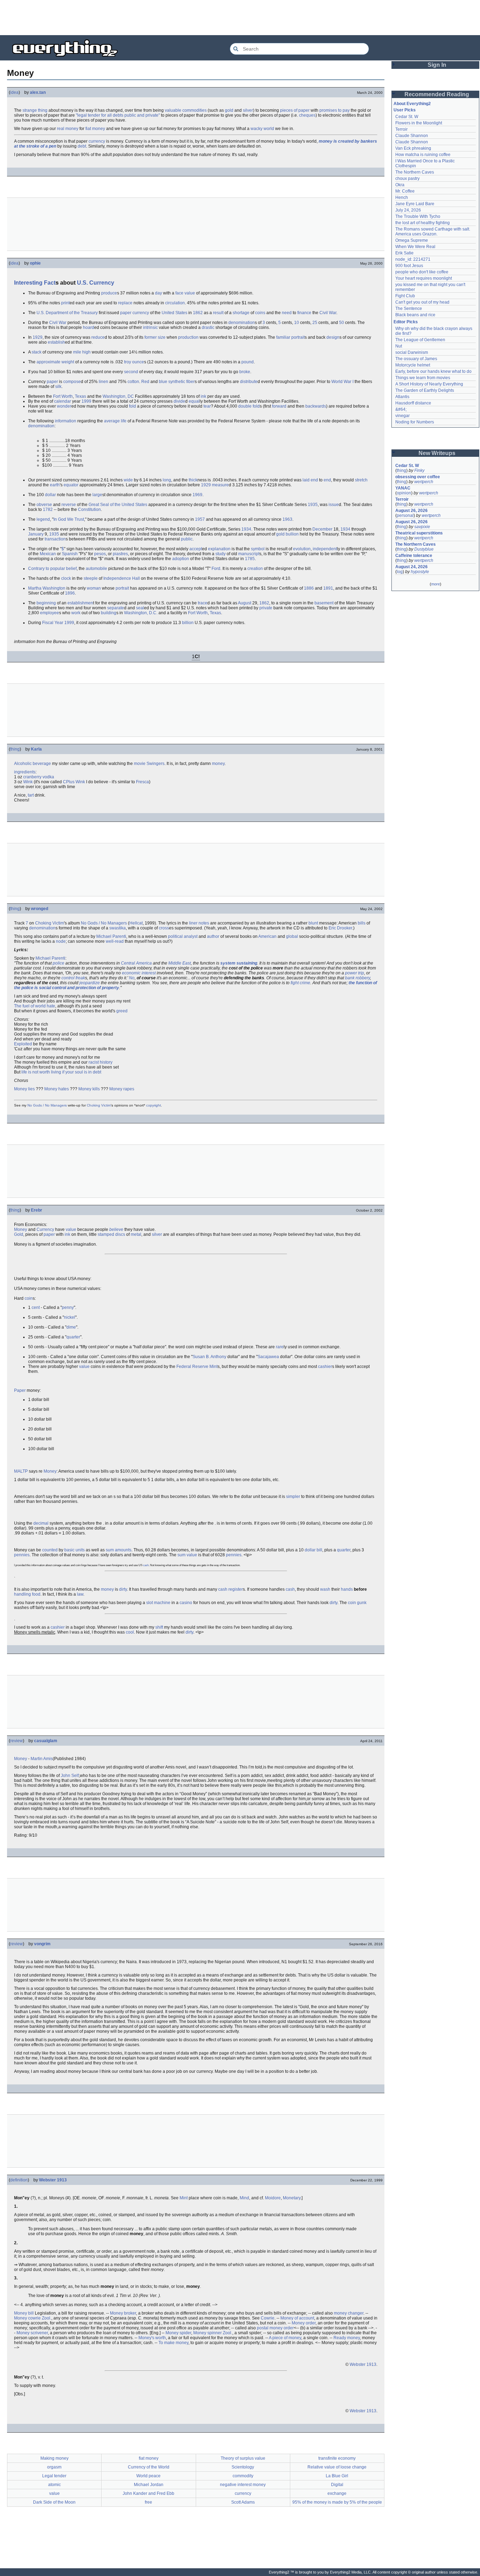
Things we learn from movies (423, 378)
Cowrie (268, 2318)
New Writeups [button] (437, 453)
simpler (293, 1497)
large (97, 495)
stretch (361, 480)
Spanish (70, 554)
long (167, 480)
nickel (70, 1317)
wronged (40, 909)
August (245, 603)
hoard (89, 327)
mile (77, 352)
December (322, 529)
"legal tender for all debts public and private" (118, 115)
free (148, 2502)
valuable (173, 110)
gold (229, 110)
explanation (219, 549)
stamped (106, 1234)
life (124, 421)
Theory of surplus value (243, 2458)
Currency (102, 283)
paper (126, 313)
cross (164, 928)
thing (15, 749)
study (220, 554)
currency (97, 141)
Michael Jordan (149, 2485)
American (267, 936)
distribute (249, 382)
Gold (19, 1234)
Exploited (23, 1044)
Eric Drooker (340, 928)
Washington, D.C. (141, 613)
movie (140, 764)
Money (21, 1229)
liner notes (199, 923)
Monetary (292, 2198)
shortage (241, 313)
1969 (197, 495)
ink (203, 396)
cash (146, 1565)
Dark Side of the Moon (54, 2502)
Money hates (57, 1089)
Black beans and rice (415, 315)
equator (71, 485)
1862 (198, 313)
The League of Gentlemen (420, 340)
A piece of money (285, 2338)
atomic (54, 2485)
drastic (208, 327)
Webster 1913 (53, 2180)
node (61, 941)
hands (347, 1589)
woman (94, 588)
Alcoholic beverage (33, 764)
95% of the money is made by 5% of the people (337, 2502)
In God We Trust (69, 519)
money (218, 764)
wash (325, 1589)
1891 (328, 588)
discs (120, 1234)
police (59, 963)
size (162, 337)
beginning (46, 603)
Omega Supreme (412, 240)
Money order (304, 2323)
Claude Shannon (412, 136)
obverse (44, 505)
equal (194, 401)
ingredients (25, 772)
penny (68, 1308)
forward (279, 406)
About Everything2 (412, 104)
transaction (55, 539)
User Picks (405, 110)
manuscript (249, 554)
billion (188, 623)
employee (50, 613)
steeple (91, 578)
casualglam (46, 1741)
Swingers (155, 764)
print (65, 303)
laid (306, 480)
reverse (69, 505)
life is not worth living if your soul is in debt (61, 1072)
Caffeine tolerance (414, 556)
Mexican (48, 554)
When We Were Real (415, 247)
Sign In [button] (437, 65)
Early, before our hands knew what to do (433, 371)
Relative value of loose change (337, 2467)
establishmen (80, 603)
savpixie (422, 527)
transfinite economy (337, 2458)
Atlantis (402, 397)
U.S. (82, 283)
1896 (70, 593)
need (287, 313)
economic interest (139, 973)
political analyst (183, 936)
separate (116, 608)
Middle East (180, 963)
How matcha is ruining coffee (423, 155)
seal (140, 608)
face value (185, 293)
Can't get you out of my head (422, 302)
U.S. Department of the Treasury (67, 313)
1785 (250, 559)
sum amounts (119, 1550)
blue (163, 382)
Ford (216, 569)
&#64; (401, 409)
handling (22, 1594)
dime (71, 1327)
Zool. (47, 2318)
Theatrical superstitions (419, 533)
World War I (342, 382)
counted (50, 1550)
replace (125, 303)
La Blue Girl (337, 2476)
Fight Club (405, 296)
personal (405, 515)
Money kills (89, 1089)
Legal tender (54, 2476)
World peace (148, 2476)
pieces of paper (295, 110)
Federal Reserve (192, 1367)
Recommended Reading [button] (437, 94)
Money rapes (122, 1089)
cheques (307, 115)
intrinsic (150, 327)
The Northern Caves (415, 172)
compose (72, 382)
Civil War (328, 313)
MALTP (21, 1471)
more (436, 584)
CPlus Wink (74, 782)
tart (31, 795)
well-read (115, 941)
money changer (349, 2313)
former (151, 337)
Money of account (297, 2318)
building (109, 613)
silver (248, 110)
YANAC (403, 488)
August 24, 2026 (411, 567)
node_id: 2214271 (413, 259)
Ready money (347, 2338)
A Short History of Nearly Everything (429, 384)
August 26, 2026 (411, 511)
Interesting (28, 283)
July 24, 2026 (408, 210)
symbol (258, 549)
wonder (64, 406)
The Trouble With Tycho (418, 216)
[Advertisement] (240, 18)
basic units (74, 1550)
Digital (337, 2485)
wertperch (424, 482)
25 (315, 323)
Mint (213, 1367)
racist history (100, 1062)
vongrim (42, 1944)
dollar (50, 495)
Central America (136, 963)
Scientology (243, 2467)
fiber (190, 382)
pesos (100, 554)
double (245, 406)
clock (66, 578)
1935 (313, 505)
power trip (355, 973)
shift (159, 1627)
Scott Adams (243, 2502)
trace (203, 603)
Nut (399, 346)
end (314, 480)
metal (136, 1234)
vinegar (403, 416)
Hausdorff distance (413, 403)
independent (325, 549)
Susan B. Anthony (209, 1357)
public (187, 539)
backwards (316, 406)
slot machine (158, 1603)
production (188, 337)
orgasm (54, 2467)
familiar (283, 337)
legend (43, 519)
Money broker (123, 2313)
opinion (404, 493)
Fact (50, 283)
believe (116, 1229)
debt (82, 146)
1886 (309, 588)
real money (68, 129)
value (71, 1229)
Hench (402, 197)
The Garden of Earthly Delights (425, 390)
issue (334, 505)
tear (207, 406)
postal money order (275, 2328)
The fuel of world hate (35, 1006)
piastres (120, 554)
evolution (302, 549)
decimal (41, 1523)
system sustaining (239, 963)
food (36, 1594)
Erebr (37, 1210)
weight (68, 362)
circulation (175, 303)
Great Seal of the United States (118, 505)
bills (362, 923)
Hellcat (136, 923)
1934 (246, 529)
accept (196, 549)
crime (305, 983)
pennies (22, 1555)
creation (255, 569)
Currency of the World (149, 2467)
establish (56, 342)
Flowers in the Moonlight (419, 123)
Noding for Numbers (415, 422)
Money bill (24, 2313)
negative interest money (243, 2485)
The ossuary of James (416, 359)
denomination (242, 323)
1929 (38, 337)
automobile (96, 569)
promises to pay (335, 110)
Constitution (89, 510)
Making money (54, 2458)
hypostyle (420, 572)
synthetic (177, 382)
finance (304, 313)
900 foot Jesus (409, 266)
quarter (73, 1337)
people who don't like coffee (422, 272)
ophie (35, 263)
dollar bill (313, 1550)
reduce (98, 337)
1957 (200, 519)
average (112, 421)
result (218, 313)
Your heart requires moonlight (424, 278)
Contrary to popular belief (52, 569)
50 (342, 323)
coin (29, 1298)
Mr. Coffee (405, 191)
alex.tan (38, 92)
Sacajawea (268, 1357)
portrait (298, 337)
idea (14, 92)
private (266, 608)
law (80, 1594)
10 (297, 323)
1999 (86, 401)
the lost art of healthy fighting (423, 223)
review (17, 1741)
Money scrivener (32, 2333)
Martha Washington (47, 588)
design (333, 337)
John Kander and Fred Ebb (148, 2493)
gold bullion (287, 534)
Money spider (178, 2333)
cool (130, 1632)
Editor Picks (406, 322)
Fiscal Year (53, 623)
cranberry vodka (39, 777)
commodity (243, 2476)
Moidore (273, 2198)
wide (128, 480)
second (131, 372)
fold (132, 406)
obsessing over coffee (418, 477)
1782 (48, 510)
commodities (194, 110)
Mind (244, 2198)
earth (55, 485)
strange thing (35, 110)
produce (109, 293)
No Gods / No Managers (104, 923)
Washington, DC (118, 396)
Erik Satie (404, 253)
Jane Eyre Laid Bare (415, 204)
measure (220, 485)
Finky (419, 471)
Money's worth (152, 2338)
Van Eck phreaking (413, 148)
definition (19, 2180)
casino (186, 1603)
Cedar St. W (407, 117)
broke (245, 372)
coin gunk (357, 1603)
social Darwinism (412, 352)
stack (37, 352)
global (292, 936)
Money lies (24, 1089)
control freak (73, 978)
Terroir (401, 129)
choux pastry (407, 179)
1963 (287, 519)
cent (36, 1308)
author (213, 936)
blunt (313, 923)
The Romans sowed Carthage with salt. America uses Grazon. (433, 232)
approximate (48, 362)
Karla (36, 749)
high (86, 352)
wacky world (262, 129)
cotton (133, 382)
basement (324, 603)
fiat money (95, 129)
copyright (154, 1105)
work (76, 613)
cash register (231, 1589)
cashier (325, 1367)
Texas (80, 396)
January (36, 534)
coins (260, 313)
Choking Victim (50, 923)
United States (174, 313)
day (158, 293)
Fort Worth (63, 396)
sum (181, 1555)
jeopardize (90, 983)
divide (179, 401)
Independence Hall (122, 578)
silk (58, 387)
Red (145, 382)
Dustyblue (424, 549)
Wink (28, 782)
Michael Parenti (111, 936)
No (132, 978)
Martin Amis (42, 1759)
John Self (70, 1776)
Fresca (142, 782)
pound (248, 362)
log (400, 572)
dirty (123, 1589)
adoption (181, 559)
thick (193, 480)
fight (295, 983)
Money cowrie (27, 2318)
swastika (118, 928)
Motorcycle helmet (413, 365)
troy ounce (134, 362)
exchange (337, 2493)
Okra (400, 185)
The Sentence (409, 309)
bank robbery (358, 978)
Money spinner (207, 2333)
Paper (20, 1390)
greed (122, 1011)
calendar (63, 401)
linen (103, 382)
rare (280, 1347)
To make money (173, 2343)
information (66, 421)
